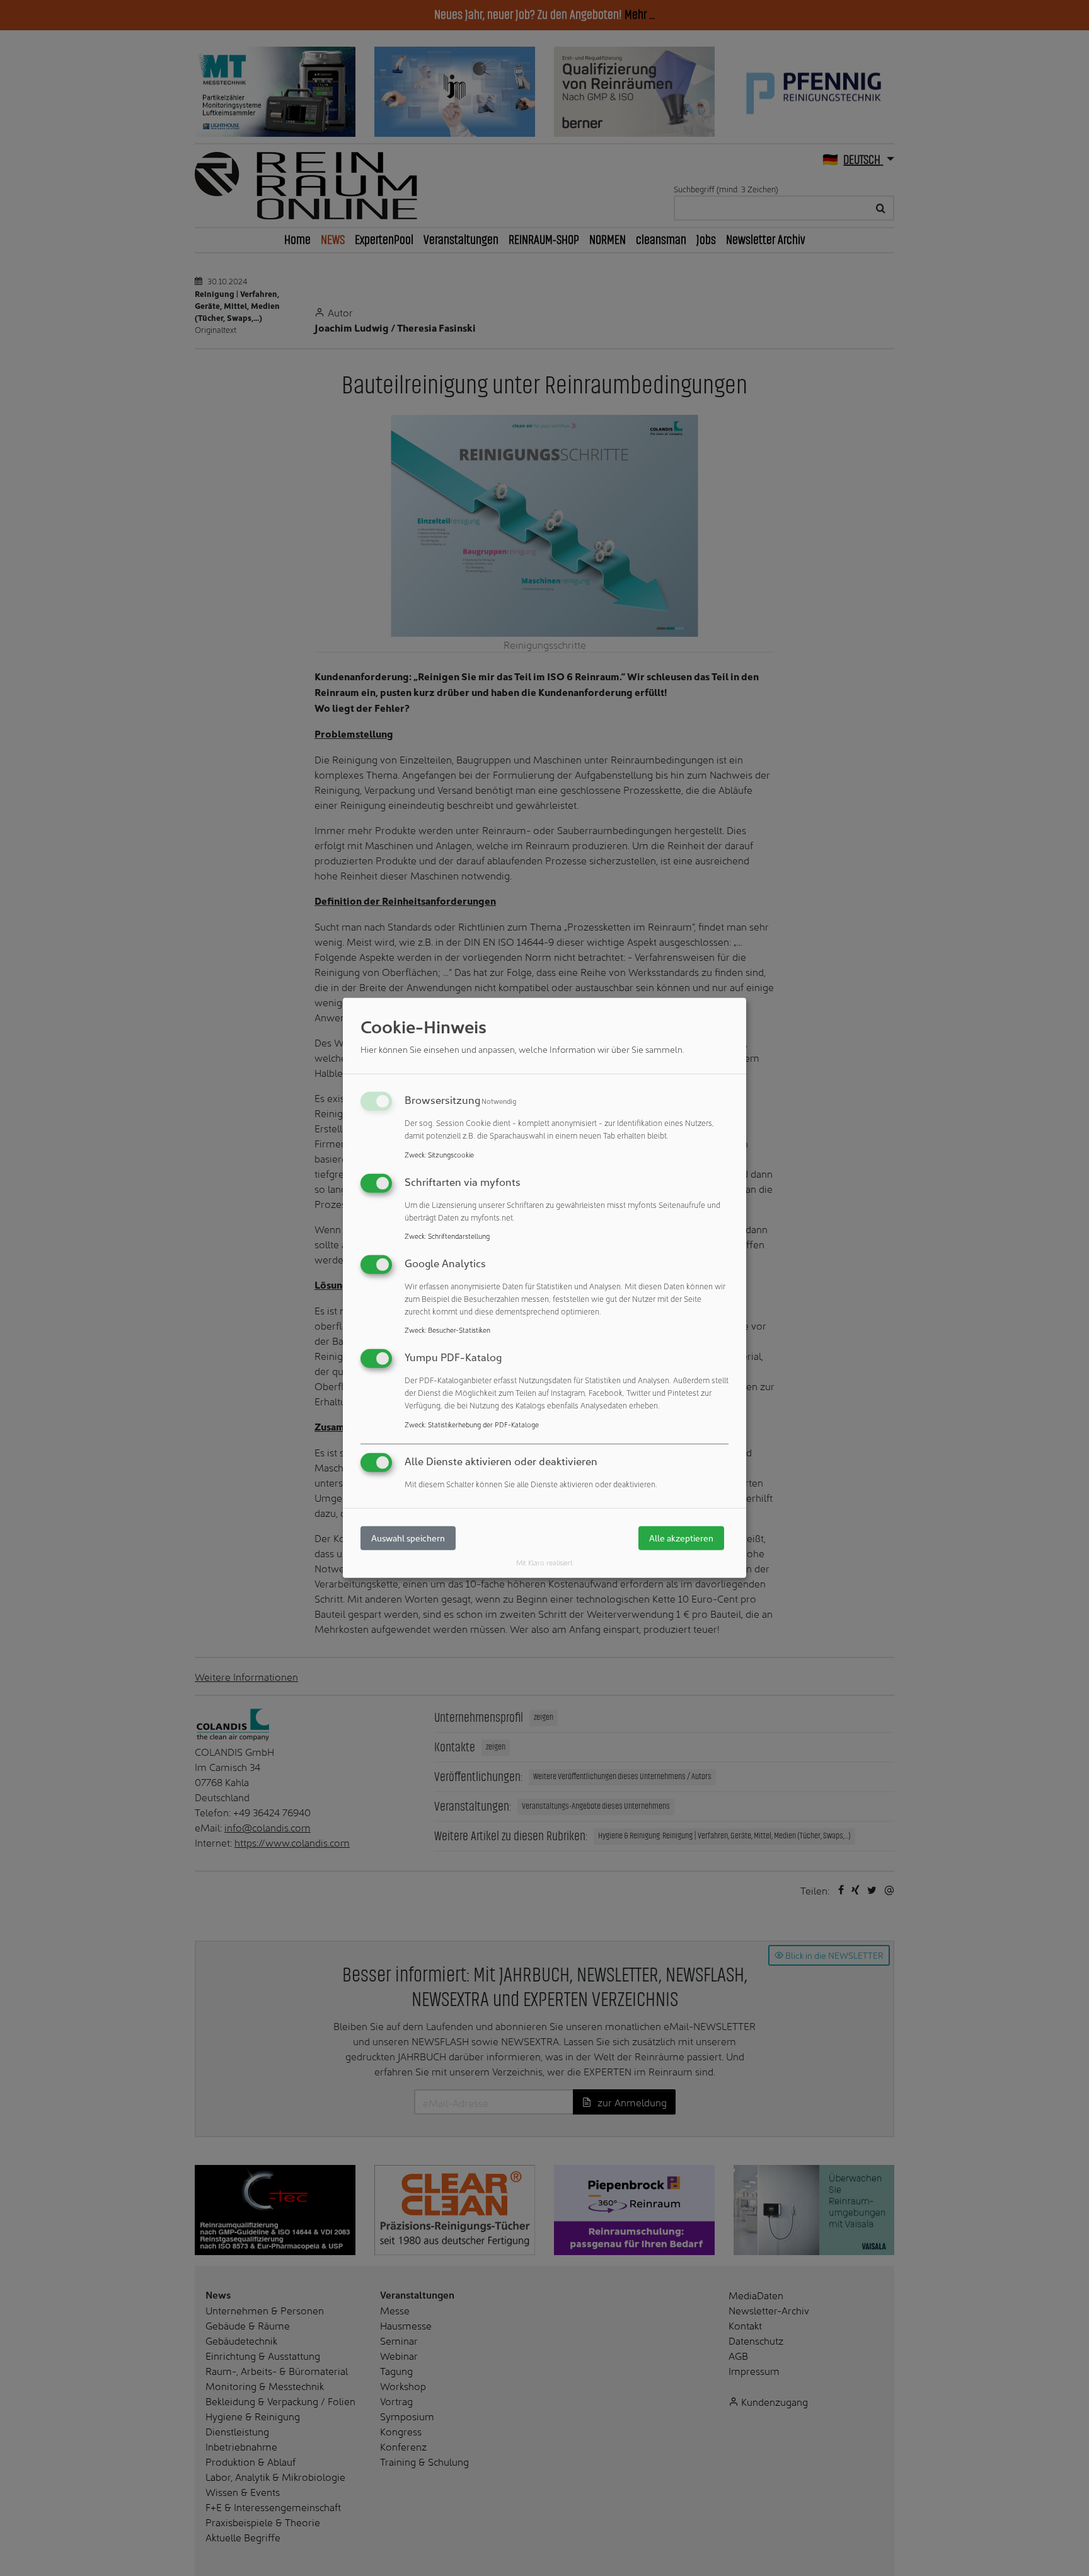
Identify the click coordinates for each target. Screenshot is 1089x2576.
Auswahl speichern (408, 1538)
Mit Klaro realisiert (544, 1562)
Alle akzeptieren (681, 1538)
